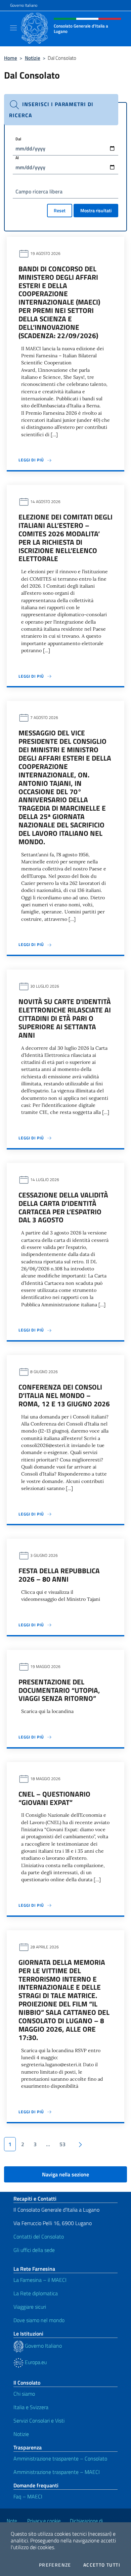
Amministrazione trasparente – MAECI (57, 2472)
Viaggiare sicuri (30, 2307)
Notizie (33, 58)
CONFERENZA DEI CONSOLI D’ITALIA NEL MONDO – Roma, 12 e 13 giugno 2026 (64, 1395)
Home (11, 58)
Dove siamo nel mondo (39, 2320)
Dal (18, 139)
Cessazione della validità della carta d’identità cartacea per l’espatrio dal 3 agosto (63, 1207)
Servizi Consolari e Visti (39, 2421)
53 (62, 2144)
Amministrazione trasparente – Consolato (60, 2458)
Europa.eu (35, 2362)
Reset (60, 210)
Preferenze (55, 2565)
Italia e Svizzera (31, 2407)
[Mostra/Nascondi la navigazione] (13, 28)
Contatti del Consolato (39, 2236)
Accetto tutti (102, 2565)
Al (17, 157)
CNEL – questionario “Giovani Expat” (54, 1798)
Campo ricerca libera (39, 191)
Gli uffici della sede (34, 2250)
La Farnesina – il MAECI (40, 2280)
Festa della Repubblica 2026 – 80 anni (59, 1575)
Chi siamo (24, 2394)
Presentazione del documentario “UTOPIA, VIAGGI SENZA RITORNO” (59, 1690)
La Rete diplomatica (36, 2293)
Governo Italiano (24, 5)
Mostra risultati (96, 210)
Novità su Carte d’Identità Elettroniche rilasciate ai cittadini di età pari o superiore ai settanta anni (65, 1018)
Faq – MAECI (28, 2496)
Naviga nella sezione (65, 2174)
